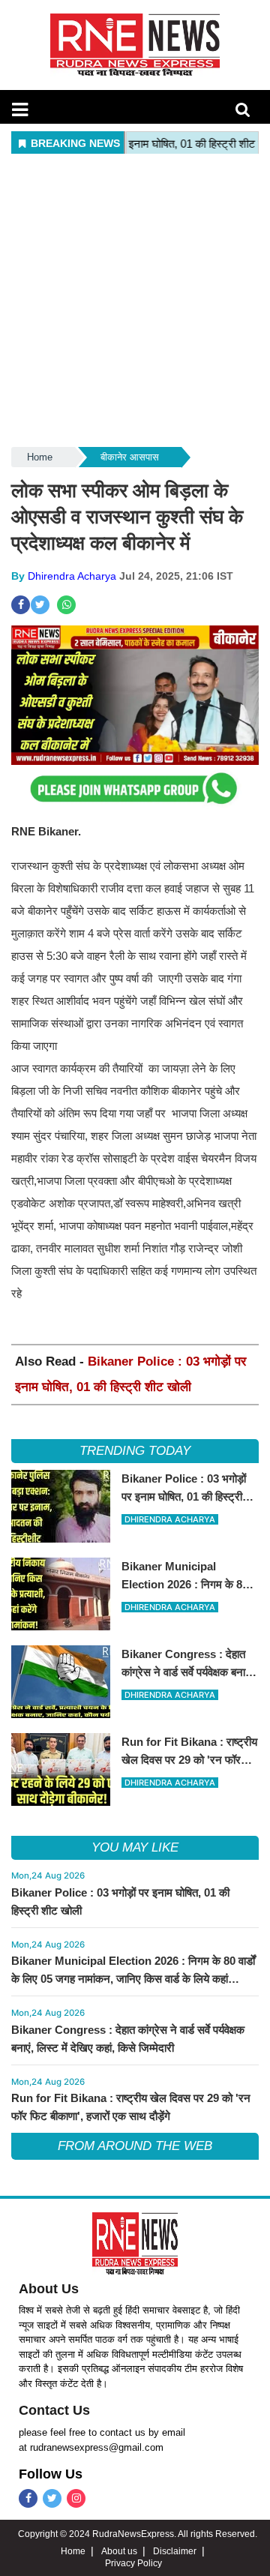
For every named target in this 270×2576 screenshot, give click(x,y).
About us (119, 2551)
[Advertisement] (135, 301)
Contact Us (54, 2410)
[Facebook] (28, 2498)
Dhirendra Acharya (72, 576)
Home (40, 457)
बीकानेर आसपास (130, 457)
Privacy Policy (133, 2563)
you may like (135, 1847)
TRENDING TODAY (135, 1451)
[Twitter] (52, 2498)
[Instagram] (76, 2498)
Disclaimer (175, 2551)
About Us (49, 2289)
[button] (20, 109)
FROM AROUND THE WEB (135, 2146)
